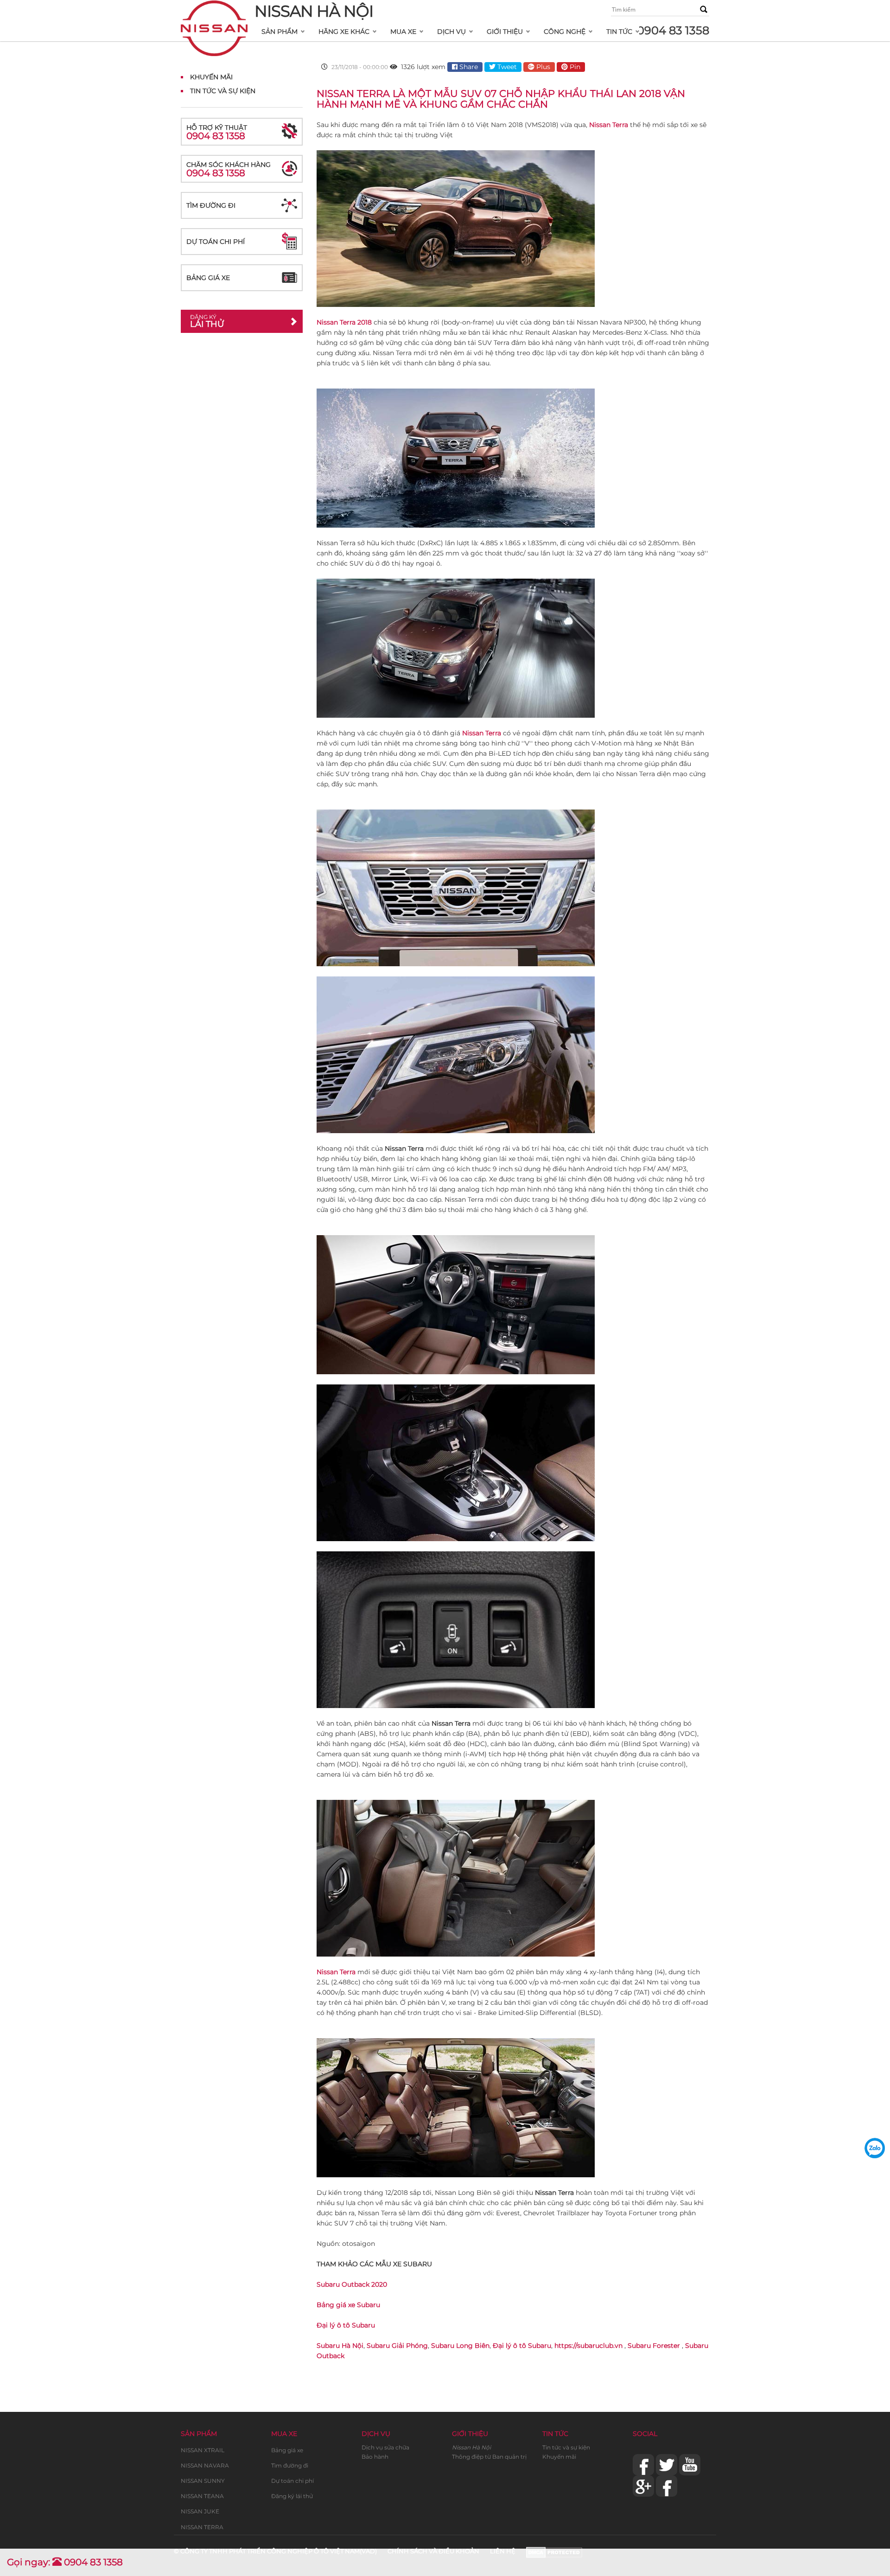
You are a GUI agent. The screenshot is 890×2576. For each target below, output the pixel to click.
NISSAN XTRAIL (203, 2450)
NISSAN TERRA (202, 2527)
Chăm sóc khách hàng (229, 169)
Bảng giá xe (208, 278)
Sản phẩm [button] (280, 32)
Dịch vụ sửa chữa (385, 2447)
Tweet (506, 67)
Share (468, 67)
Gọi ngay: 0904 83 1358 (65, 2562)
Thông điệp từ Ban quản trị (489, 2457)
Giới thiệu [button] (505, 32)
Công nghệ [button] (565, 32)
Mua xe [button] (403, 32)
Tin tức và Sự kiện (223, 91)
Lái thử (207, 321)
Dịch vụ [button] (451, 32)
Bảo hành (375, 2457)
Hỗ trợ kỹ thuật (217, 132)
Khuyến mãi (559, 2457)
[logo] (214, 12)
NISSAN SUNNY (203, 2481)
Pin (574, 67)
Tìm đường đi (211, 205)
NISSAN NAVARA (205, 2465)
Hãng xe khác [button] (344, 32)
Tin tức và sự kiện (566, 2447)
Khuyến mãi (211, 77)
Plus (542, 67)
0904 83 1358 (673, 30)
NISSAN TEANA (202, 2496)
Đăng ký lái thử (292, 2496)
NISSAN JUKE (200, 2511)
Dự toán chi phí (216, 242)
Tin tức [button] (619, 32)
